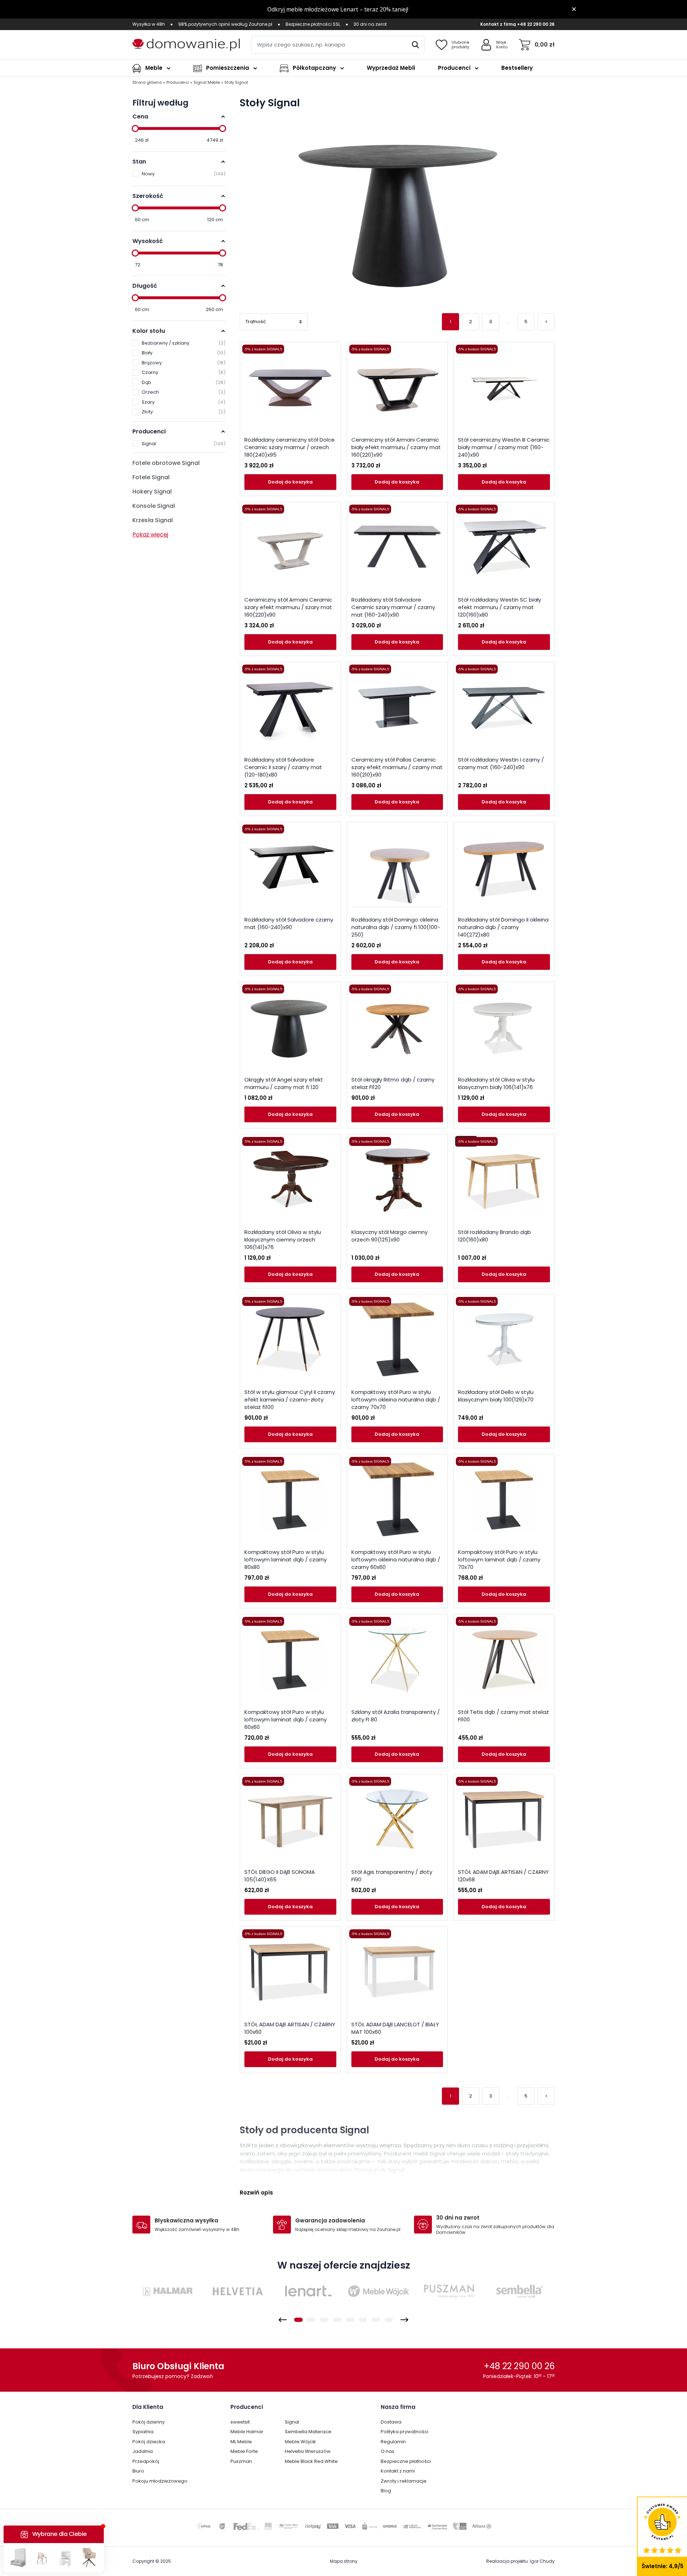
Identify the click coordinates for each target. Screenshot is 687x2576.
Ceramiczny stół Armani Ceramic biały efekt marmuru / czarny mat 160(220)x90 (396, 447)
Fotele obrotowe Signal (166, 463)
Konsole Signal (154, 506)
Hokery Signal (152, 492)
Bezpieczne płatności (406, 2461)
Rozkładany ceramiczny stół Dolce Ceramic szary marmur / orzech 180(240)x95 (289, 447)
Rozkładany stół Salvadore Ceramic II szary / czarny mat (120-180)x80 (283, 767)
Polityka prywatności (405, 2432)
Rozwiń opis (256, 2193)
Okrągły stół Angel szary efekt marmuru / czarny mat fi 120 (284, 1083)
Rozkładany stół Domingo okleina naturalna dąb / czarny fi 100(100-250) (396, 927)
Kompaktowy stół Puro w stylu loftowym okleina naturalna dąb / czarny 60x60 (396, 1559)
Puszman (241, 2461)
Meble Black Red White (311, 2461)
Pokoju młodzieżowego (160, 2481)
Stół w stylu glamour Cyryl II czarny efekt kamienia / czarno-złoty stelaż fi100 (290, 1399)
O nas (388, 2451)
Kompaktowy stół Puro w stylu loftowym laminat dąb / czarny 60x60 (286, 1719)
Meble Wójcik (300, 2442)
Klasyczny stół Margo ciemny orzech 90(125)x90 (389, 1236)
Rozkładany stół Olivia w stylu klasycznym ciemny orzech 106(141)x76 (283, 1240)
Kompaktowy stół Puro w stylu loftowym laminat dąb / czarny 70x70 (499, 1559)
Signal (292, 2422)
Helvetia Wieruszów (308, 2451)
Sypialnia (143, 2432)
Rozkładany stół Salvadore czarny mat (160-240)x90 (289, 923)
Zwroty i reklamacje (404, 2481)
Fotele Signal (151, 477)
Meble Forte (244, 2451)
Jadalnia (143, 2451)
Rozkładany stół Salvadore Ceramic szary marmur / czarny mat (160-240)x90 (393, 607)
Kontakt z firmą (498, 24)
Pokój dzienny (148, 2422)
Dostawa (391, 2422)
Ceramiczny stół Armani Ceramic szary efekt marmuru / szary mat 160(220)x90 (288, 607)
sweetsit (240, 2422)
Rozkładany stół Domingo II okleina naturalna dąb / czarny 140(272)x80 (503, 927)
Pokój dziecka (149, 2442)
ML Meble (241, 2442)
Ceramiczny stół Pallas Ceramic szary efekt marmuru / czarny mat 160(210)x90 (397, 767)
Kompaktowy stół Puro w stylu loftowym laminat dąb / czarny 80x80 (286, 1559)
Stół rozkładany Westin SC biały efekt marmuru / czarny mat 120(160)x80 (500, 607)
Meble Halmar (247, 2432)
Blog (386, 2491)
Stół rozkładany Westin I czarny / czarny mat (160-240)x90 (501, 763)
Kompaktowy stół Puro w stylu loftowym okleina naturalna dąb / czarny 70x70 (396, 1399)
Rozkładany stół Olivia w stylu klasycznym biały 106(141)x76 (496, 1083)
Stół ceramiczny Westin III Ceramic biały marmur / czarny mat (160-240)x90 (504, 447)
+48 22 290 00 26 (536, 24)
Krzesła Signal (153, 520)
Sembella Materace (308, 2432)
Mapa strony (344, 2561)
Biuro (138, 2471)
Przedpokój (146, 2461)
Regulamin (393, 2442)
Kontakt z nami (398, 2471)
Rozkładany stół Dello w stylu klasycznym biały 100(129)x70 (496, 1396)
